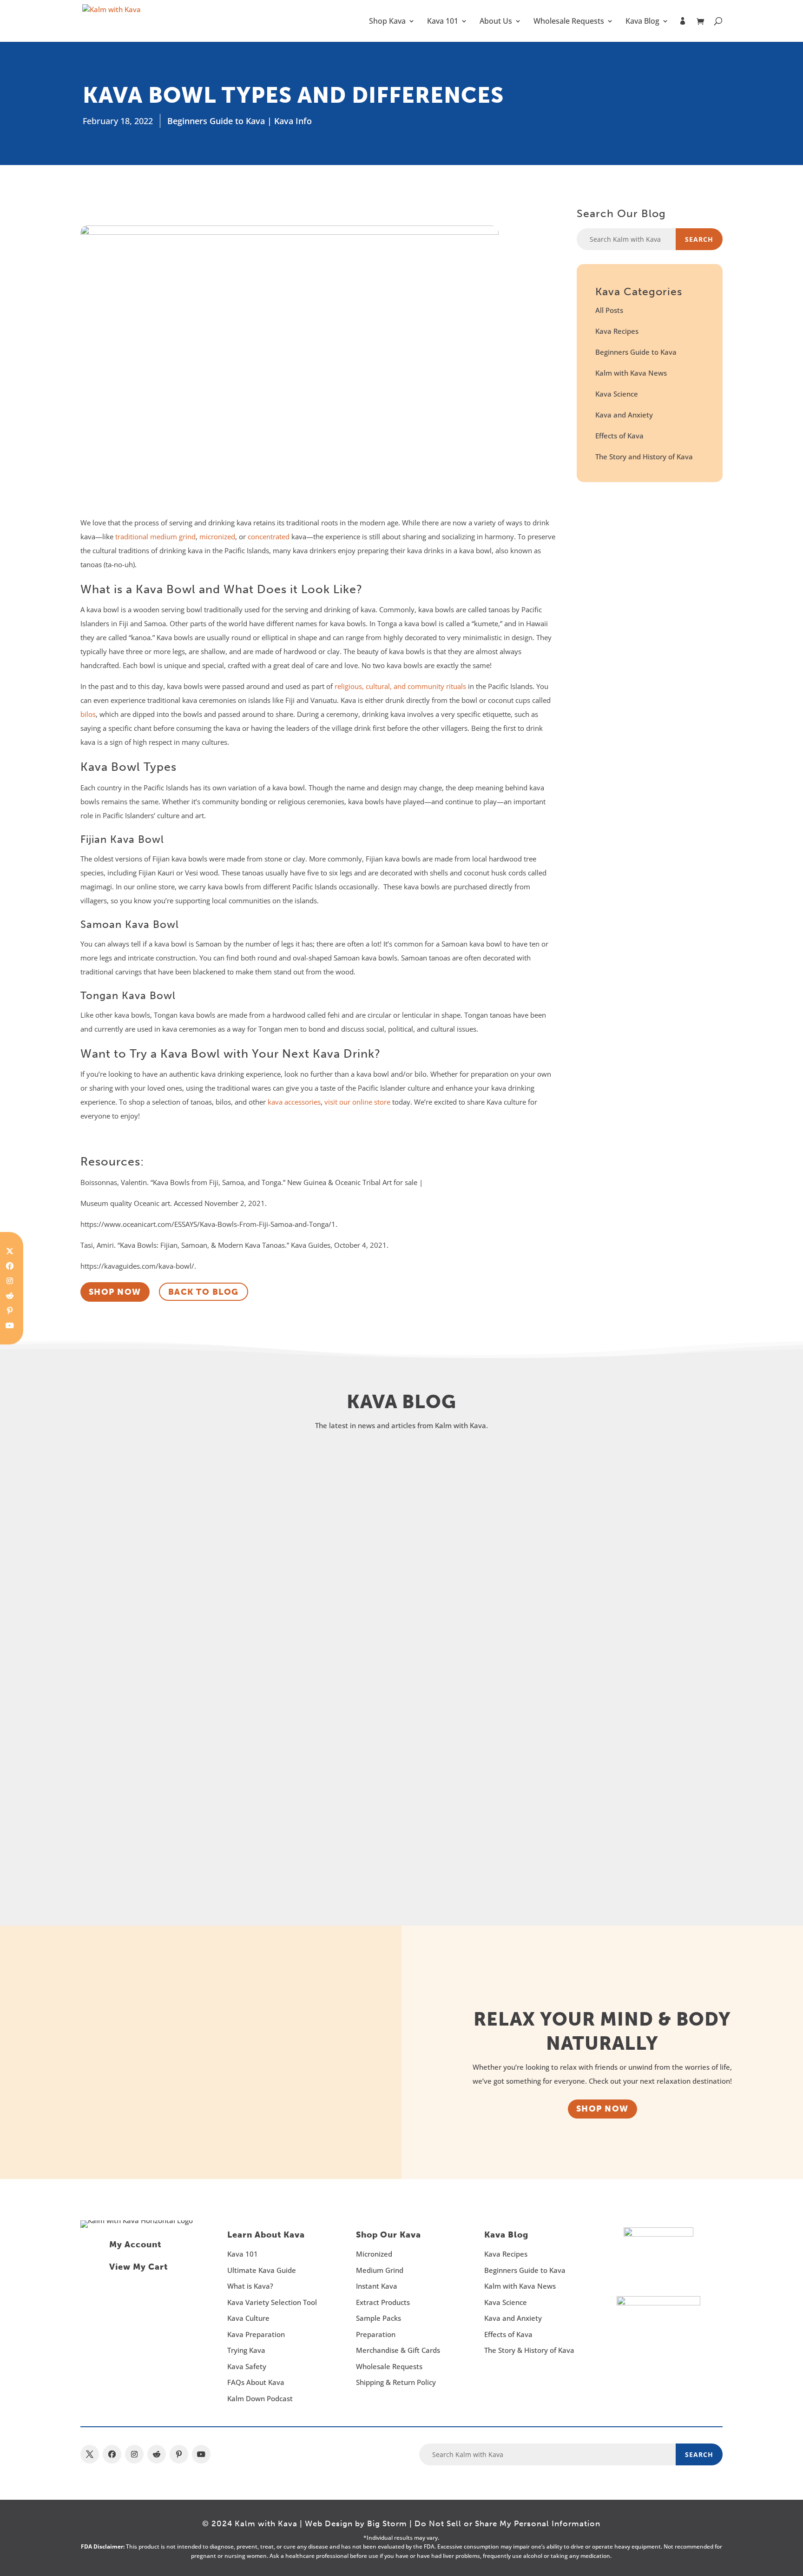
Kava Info (293, 121)
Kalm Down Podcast (260, 2398)
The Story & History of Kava (529, 2350)
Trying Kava (246, 2350)
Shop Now (602, 2109)
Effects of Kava (619, 436)
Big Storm (387, 2523)
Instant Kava (377, 2286)
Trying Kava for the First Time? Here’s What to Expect (264, 1793)
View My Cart (138, 2267)
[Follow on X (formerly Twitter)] (10, 1251)
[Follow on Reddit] (10, 1296)
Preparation (376, 2334)
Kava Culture (248, 2318)
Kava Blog (642, 22)
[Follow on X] (90, 2454)
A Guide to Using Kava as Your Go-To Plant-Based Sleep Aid (284, 1643)
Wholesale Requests (569, 22)
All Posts (609, 310)
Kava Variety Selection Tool (272, 2302)
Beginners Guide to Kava (216, 121)
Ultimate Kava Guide (262, 2270)
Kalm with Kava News (631, 373)
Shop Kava (387, 22)
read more (126, 1569)
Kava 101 (443, 22)
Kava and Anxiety (624, 415)
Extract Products (383, 2302)
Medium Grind (380, 2270)
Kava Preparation (256, 2334)
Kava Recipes (617, 331)
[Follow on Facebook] (10, 1266)
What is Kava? (250, 2286)
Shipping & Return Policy (396, 2382)
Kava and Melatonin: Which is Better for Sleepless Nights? (278, 1492)
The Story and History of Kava (644, 457)
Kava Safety (247, 2366)
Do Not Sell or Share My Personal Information (507, 2523)
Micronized (374, 2254)
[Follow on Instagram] (10, 1281)
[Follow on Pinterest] (10, 1311)
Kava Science (617, 394)
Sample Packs (378, 2318)
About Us (496, 22)
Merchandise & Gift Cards (398, 2350)
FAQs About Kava (256, 2382)
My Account (135, 2245)
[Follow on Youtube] (10, 1325)
